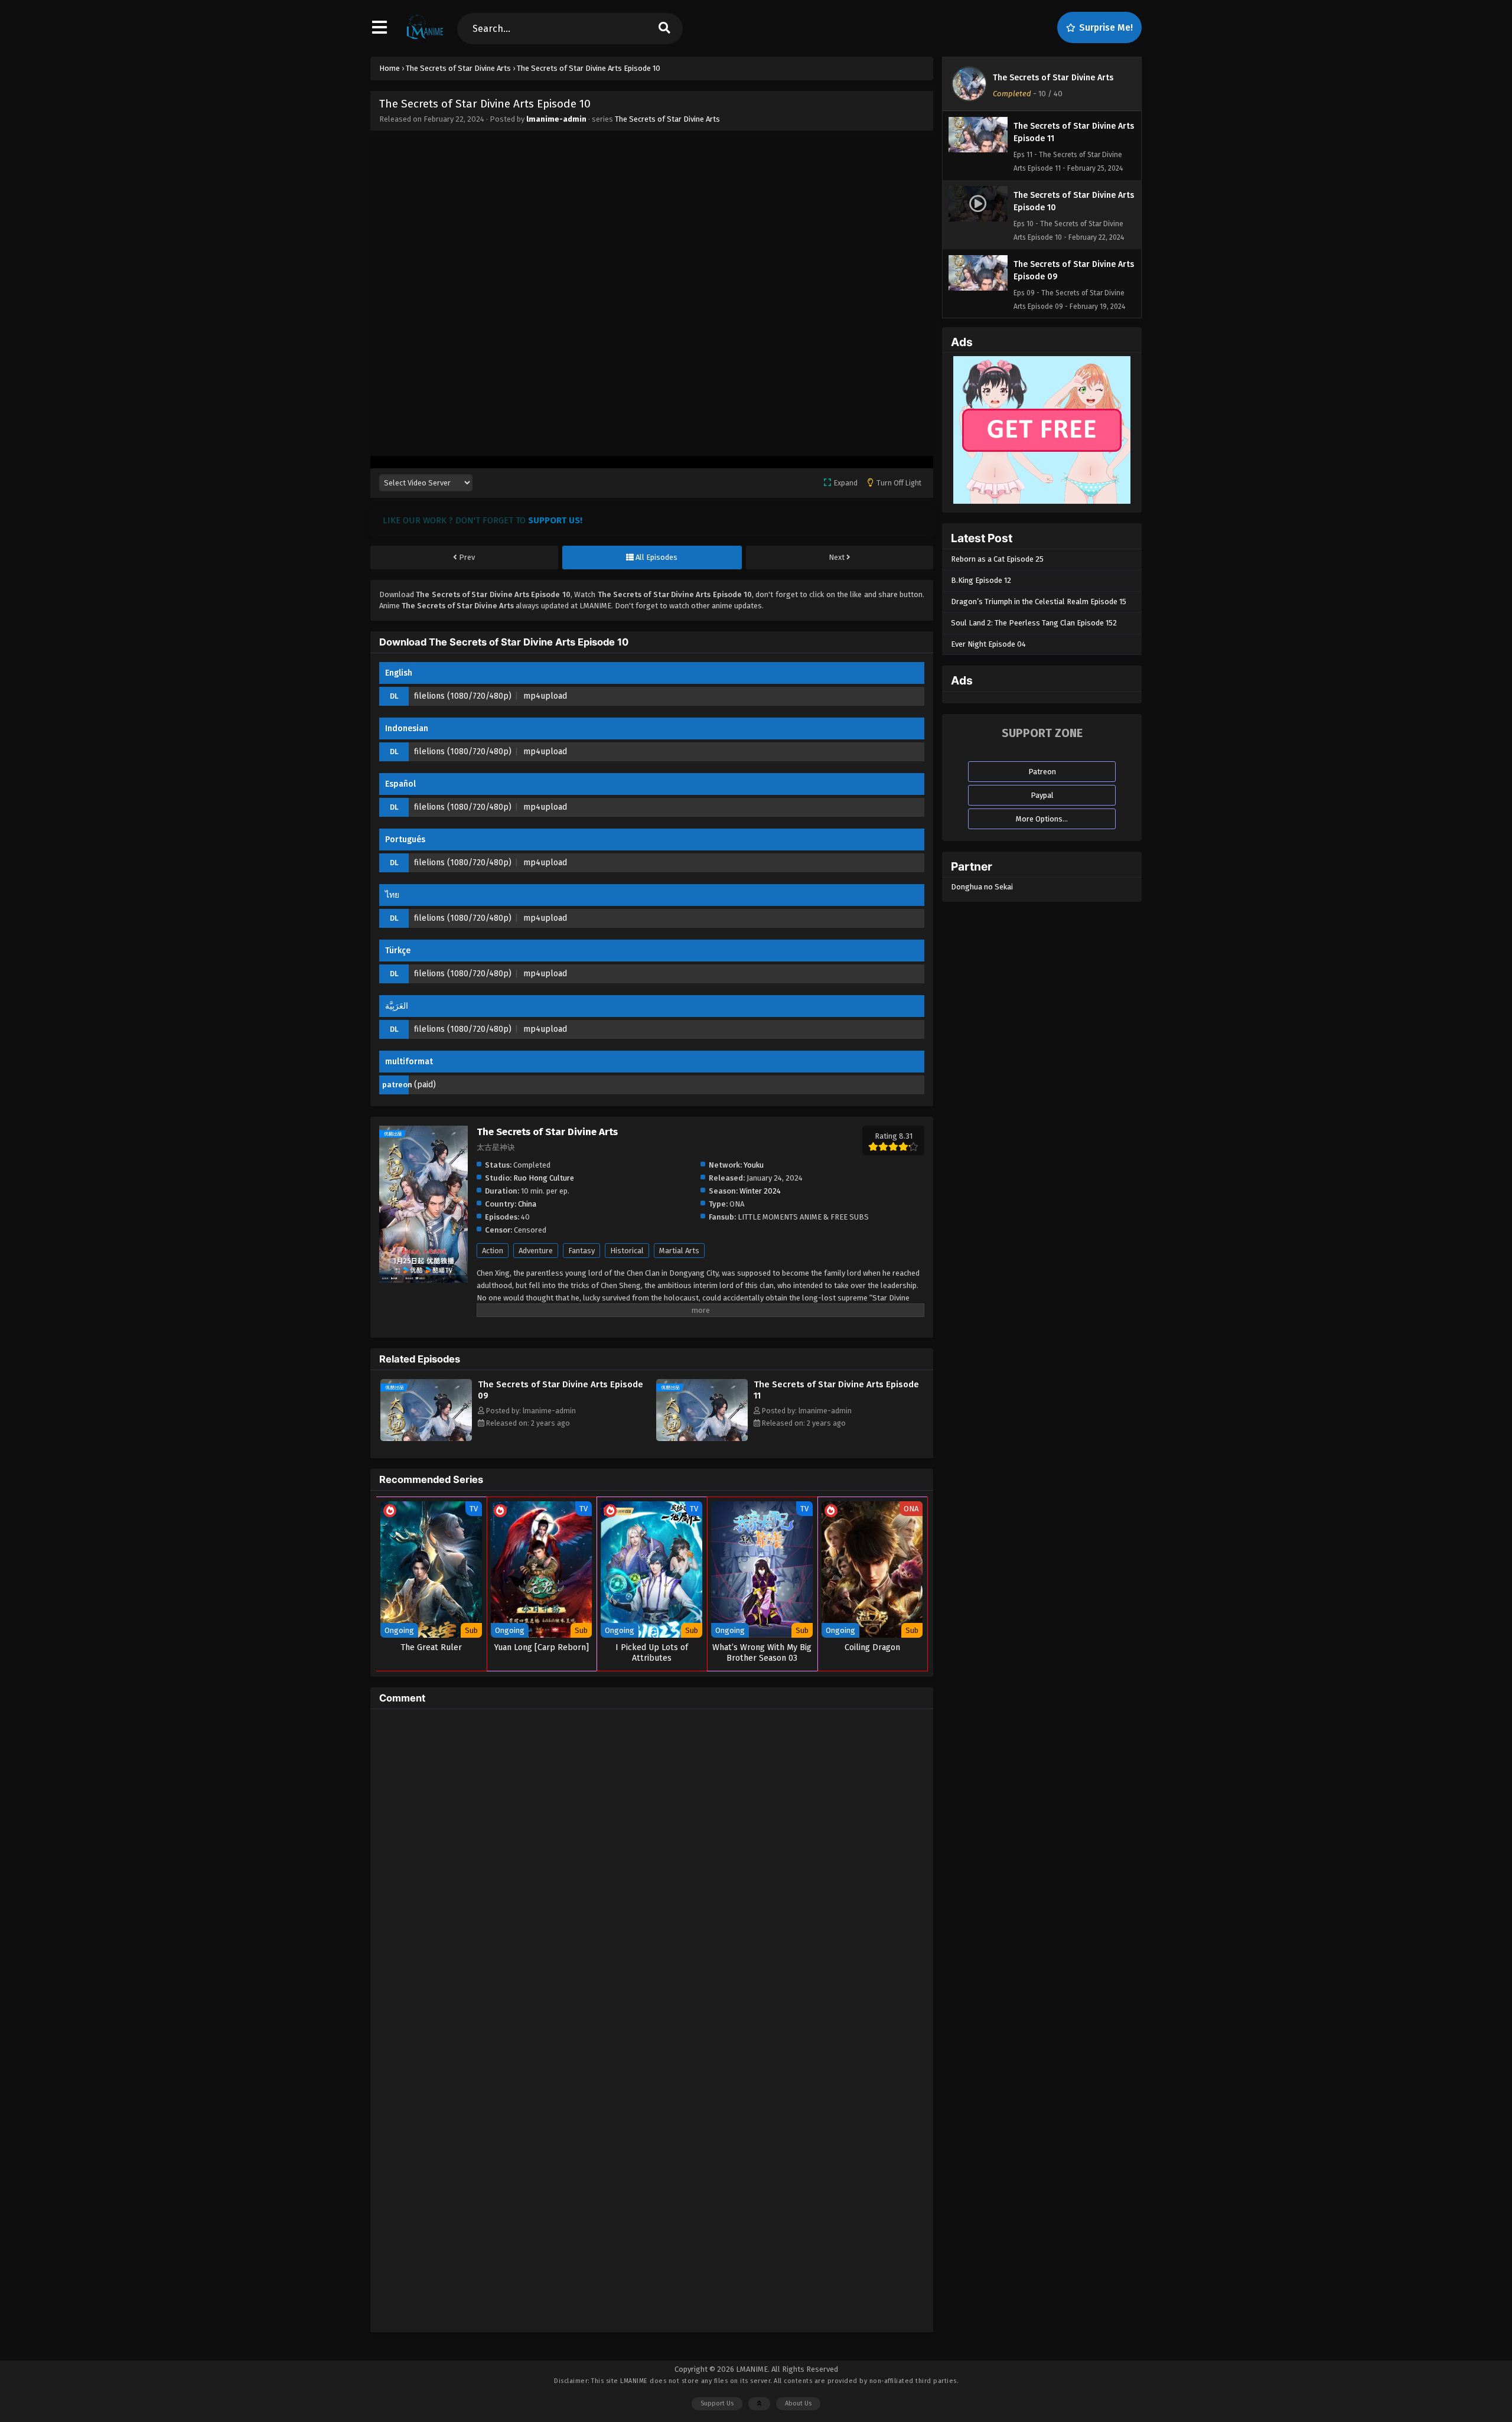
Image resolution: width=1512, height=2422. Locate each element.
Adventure (536, 1251)
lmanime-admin (556, 119)
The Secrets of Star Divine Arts (667, 119)
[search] (664, 29)
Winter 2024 (760, 1191)
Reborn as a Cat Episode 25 (997, 559)
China (527, 1204)
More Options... (1042, 819)
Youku (754, 1165)
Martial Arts (679, 1251)
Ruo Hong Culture (544, 1178)
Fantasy (581, 1251)
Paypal (1042, 795)
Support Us (717, 2403)
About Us (798, 2403)
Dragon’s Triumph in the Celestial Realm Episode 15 (1039, 602)
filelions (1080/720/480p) (463, 696)
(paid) (425, 1085)
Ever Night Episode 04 (988, 644)
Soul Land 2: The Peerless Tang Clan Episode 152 (1034, 623)
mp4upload (545, 696)
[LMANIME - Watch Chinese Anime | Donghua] (425, 38)
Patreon (1042, 772)
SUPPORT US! (555, 520)
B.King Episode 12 (981, 580)
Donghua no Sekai (982, 887)
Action (493, 1251)
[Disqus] (652, 1866)
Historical (627, 1251)
